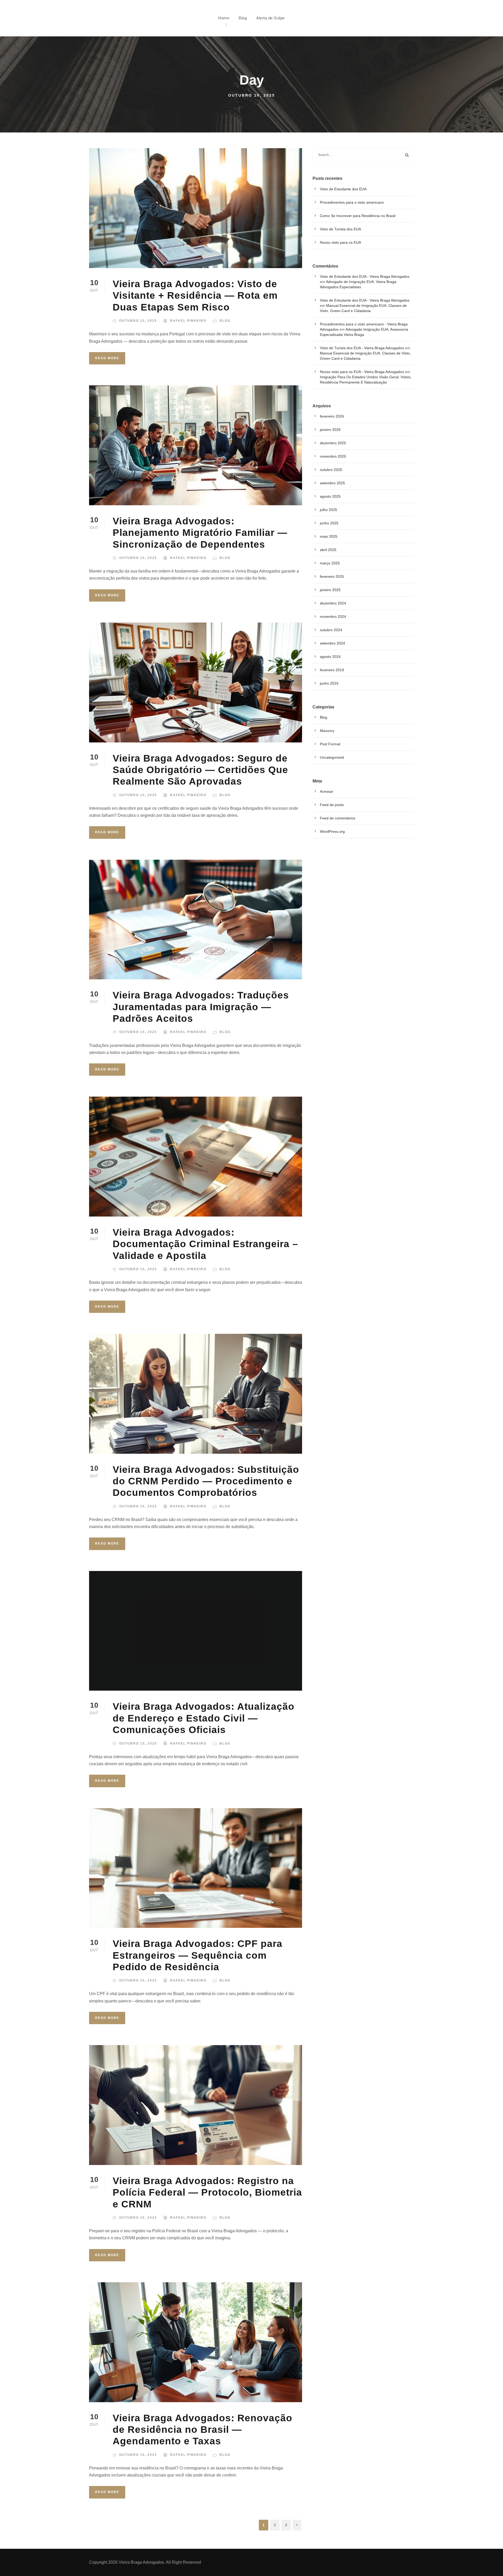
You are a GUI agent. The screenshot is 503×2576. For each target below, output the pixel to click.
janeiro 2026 (330, 430)
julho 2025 (329, 510)
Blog (243, 18)
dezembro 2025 (333, 443)
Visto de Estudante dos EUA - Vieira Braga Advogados (365, 276)
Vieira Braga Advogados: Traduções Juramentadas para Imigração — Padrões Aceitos (201, 1007)
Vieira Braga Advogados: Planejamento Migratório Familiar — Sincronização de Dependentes (200, 533)
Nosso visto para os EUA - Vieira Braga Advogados (362, 372)
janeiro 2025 (330, 590)
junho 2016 (329, 683)
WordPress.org (332, 831)
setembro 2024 (332, 643)
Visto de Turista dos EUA (340, 229)
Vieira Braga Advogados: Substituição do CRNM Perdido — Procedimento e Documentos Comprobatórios (206, 1481)
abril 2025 (328, 550)
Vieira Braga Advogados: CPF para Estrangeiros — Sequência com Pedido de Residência (198, 1955)
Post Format (330, 744)
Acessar (327, 791)
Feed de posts (332, 805)
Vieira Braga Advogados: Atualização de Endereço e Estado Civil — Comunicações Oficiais (204, 1718)
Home (224, 18)
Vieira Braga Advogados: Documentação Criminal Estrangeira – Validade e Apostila (205, 1244)
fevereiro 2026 (332, 416)
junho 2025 (329, 523)
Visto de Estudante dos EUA (343, 189)
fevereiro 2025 (332, 576)
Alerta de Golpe (270, 18)
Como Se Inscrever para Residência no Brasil (358, 216)
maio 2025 (329, 536)
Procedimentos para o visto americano (352, 202)
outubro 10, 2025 (138, 321)
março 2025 (330, 563)
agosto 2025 (330, 496)
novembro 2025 (333, 456)
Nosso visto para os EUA (340, 242)
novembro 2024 (333, 617)
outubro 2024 (331, 630)
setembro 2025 (332, 483)
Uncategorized (332, 757)
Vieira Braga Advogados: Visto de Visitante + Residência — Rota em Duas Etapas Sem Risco (195, 296)
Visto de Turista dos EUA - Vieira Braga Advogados (362, 348)
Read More (107, 358)
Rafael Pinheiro (188, 321)
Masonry (327, 731)
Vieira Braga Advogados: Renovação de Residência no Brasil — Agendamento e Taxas (203, 2430)
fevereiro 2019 (332, 670)
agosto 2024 (330, 657)
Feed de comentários (338, 818)
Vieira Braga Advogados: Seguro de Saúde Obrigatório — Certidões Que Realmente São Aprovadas (200, 770)
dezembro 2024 (333, 603)
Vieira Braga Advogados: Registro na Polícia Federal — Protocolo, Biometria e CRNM (207, 2192)
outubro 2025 (331, 470)
